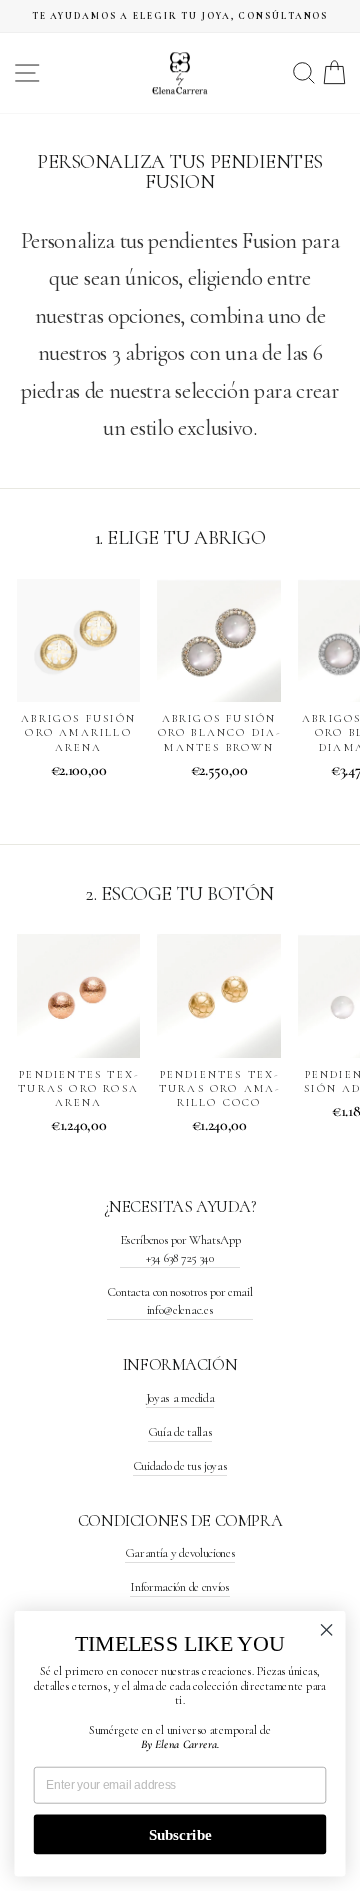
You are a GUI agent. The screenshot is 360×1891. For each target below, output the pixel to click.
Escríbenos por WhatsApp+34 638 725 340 (180, 1249)
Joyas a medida (180, 1398)
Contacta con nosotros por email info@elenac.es (179, 1301)
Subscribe (180, 1834)
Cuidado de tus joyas (180, 1466)
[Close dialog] (327, 1630)
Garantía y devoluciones (180, 1553)
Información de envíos (179, 1587)
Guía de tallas (180, 1432)
